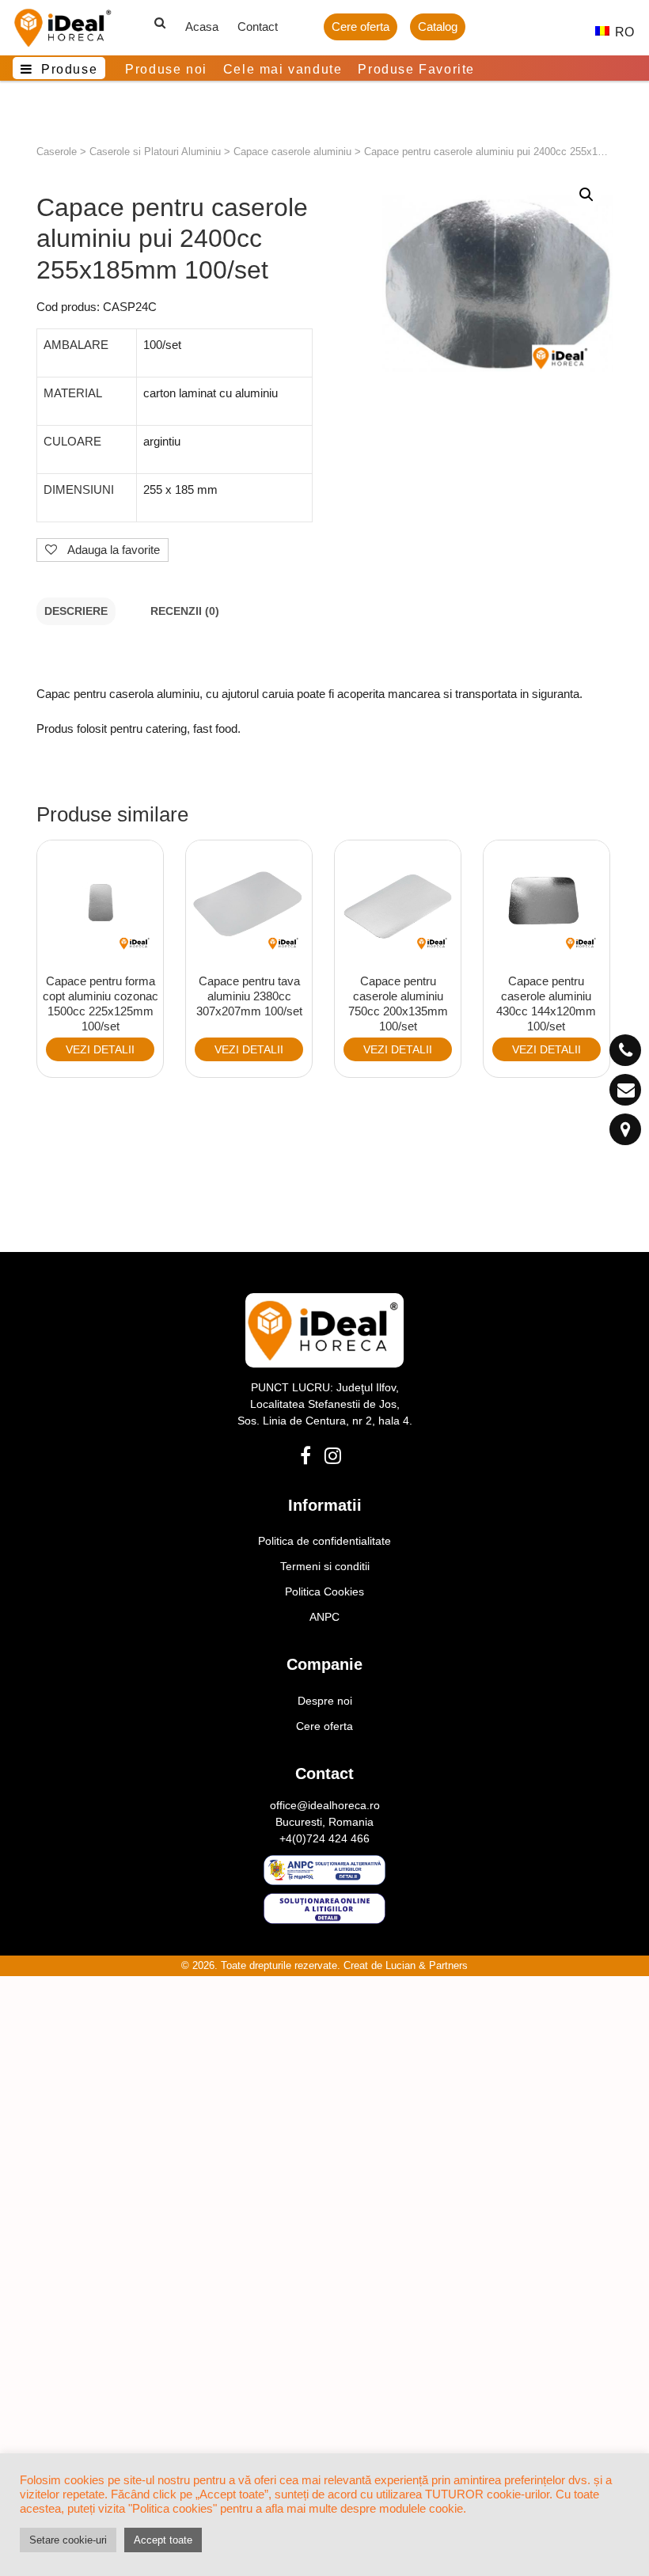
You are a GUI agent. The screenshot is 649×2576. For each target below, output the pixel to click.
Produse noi (166, 69)
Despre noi (325, 1701)
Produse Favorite (416, 69)
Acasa (202, 27)
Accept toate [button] (163, 2540)
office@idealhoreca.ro (325, 1805)
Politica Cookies (324, 1592)
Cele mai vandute (283, 69)
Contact (258, 27)
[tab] (76, 611)
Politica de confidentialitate (324, 1541)
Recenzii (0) (185, 611)
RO (616, 32)
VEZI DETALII (100, 1049)
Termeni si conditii (325, 1566)
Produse (69, 69)
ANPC (324, 1617)
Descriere (76, 611)
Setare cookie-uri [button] (68, 2540)
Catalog (438, 27)
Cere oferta (361, 27)
